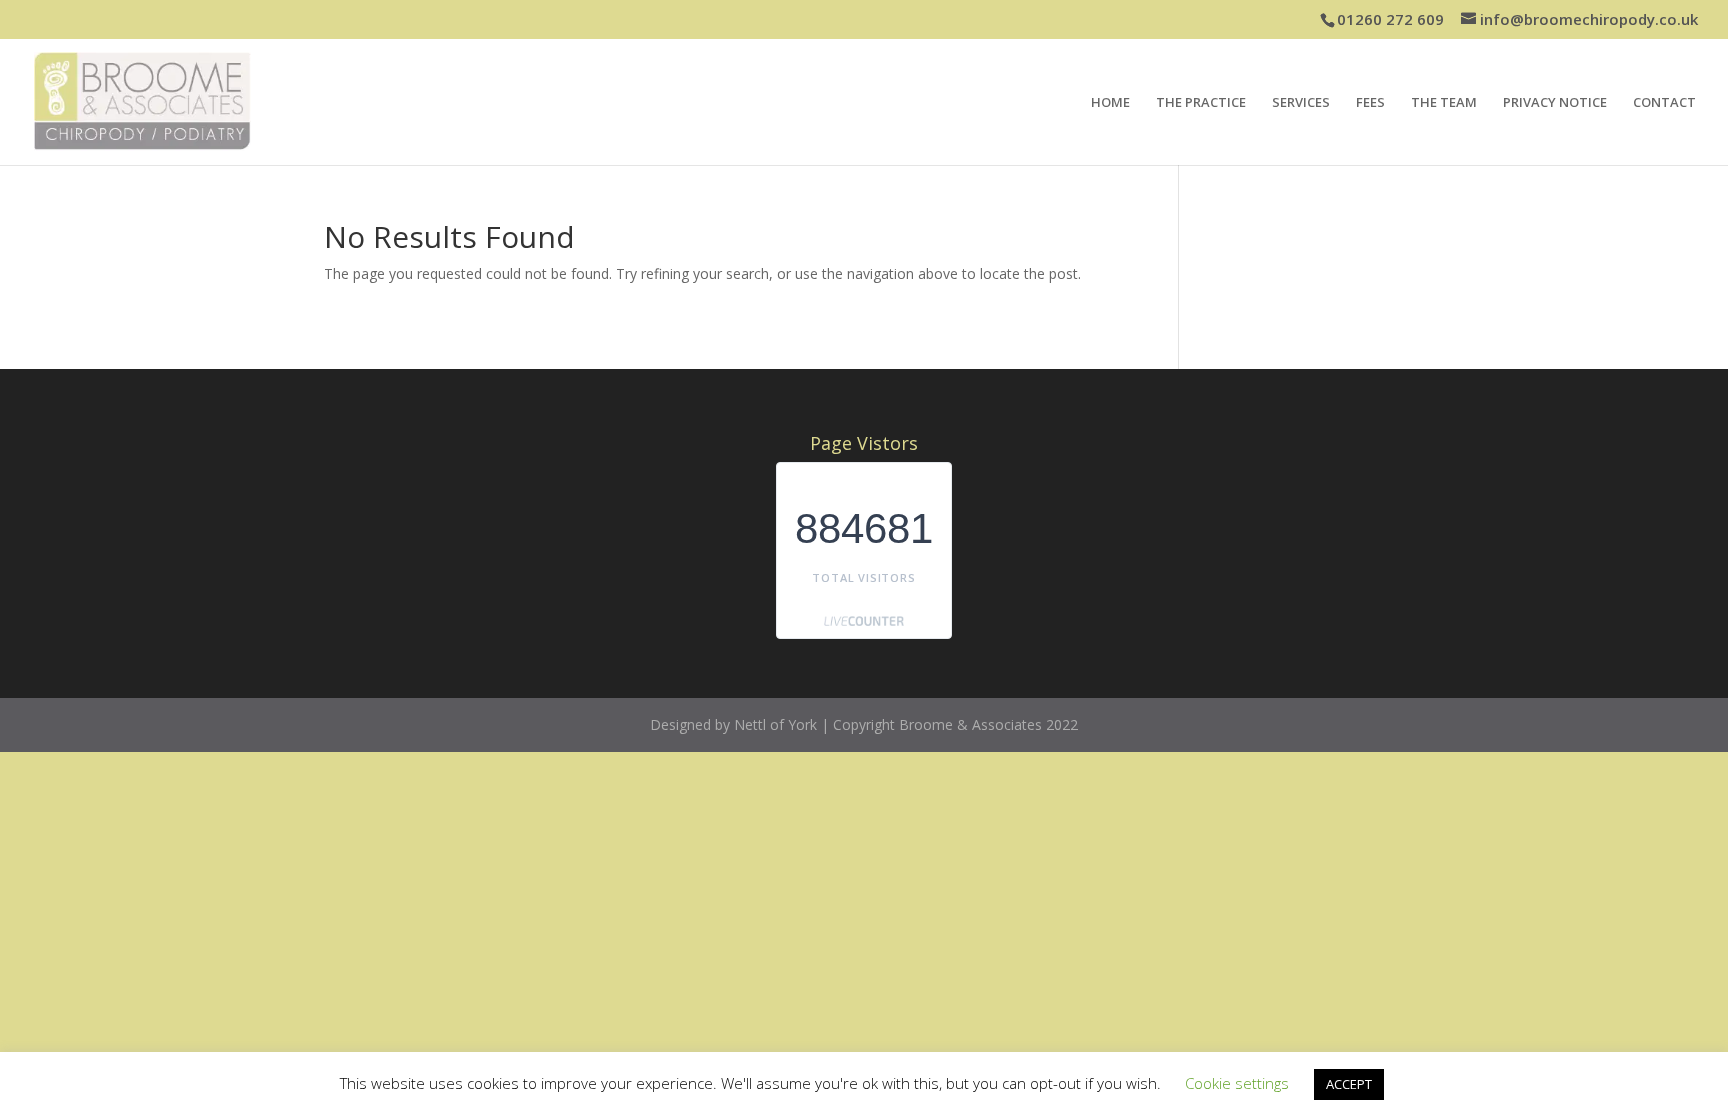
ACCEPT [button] (1349, 1084)
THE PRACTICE (1201, 103)
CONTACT (1664, 103)
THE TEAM (1444, 103)
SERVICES (1301, 103)
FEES (1370, 103)
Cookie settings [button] (1237, 1083)
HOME (1110, 103)
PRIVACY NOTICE (1555, 103)
